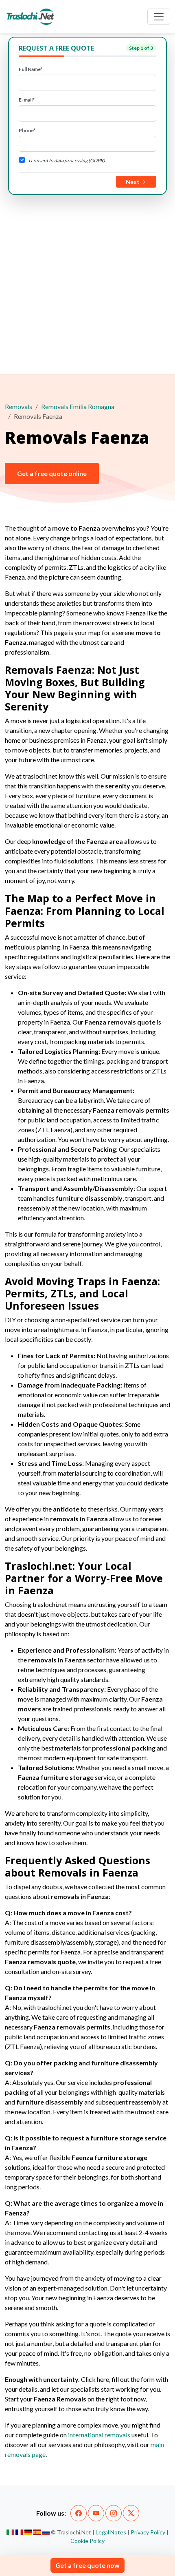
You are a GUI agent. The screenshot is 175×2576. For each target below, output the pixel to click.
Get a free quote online (52, 473)
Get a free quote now (87, 2565)
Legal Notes (111, 2532)
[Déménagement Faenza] (19, 2532)
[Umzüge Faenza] (28, 2532)
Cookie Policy (87, 2541)
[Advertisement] (87, 283)
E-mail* (27, 100)
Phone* (27, 130)
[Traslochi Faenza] (10, 2532)
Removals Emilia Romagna (78, 406)
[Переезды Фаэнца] (46, 2532)
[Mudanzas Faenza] (37, 2532)
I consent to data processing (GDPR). (67, 160)
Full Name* (31, 69)
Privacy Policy (148, 2532)
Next (133, 182)
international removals (99, 2435)
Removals (19, 406)
